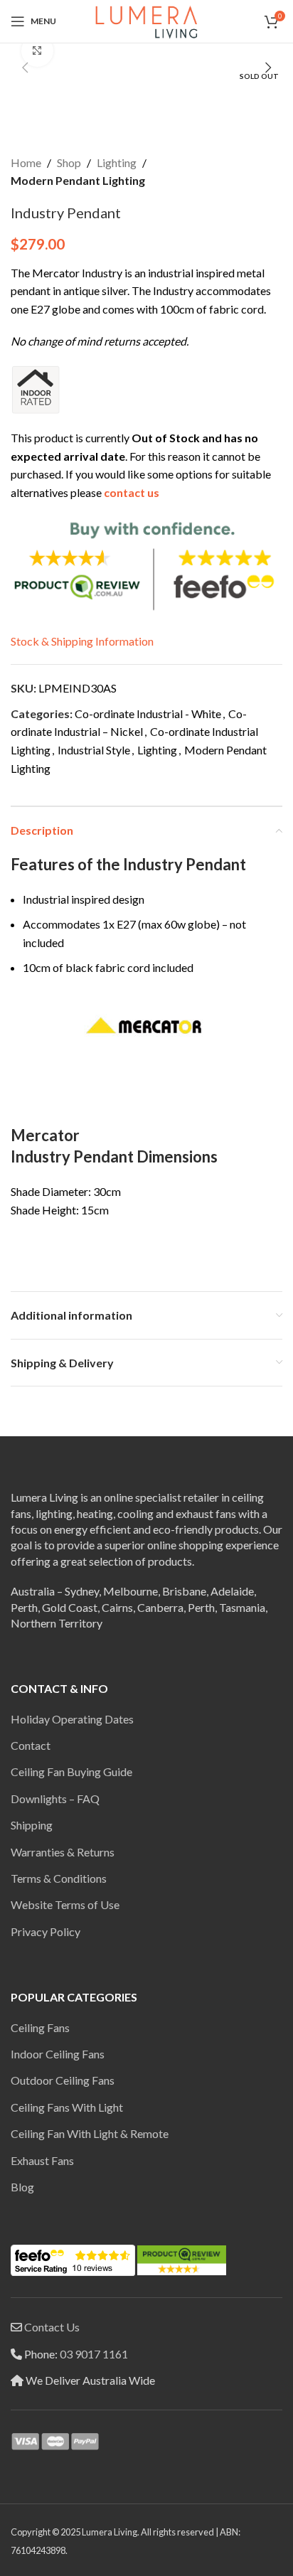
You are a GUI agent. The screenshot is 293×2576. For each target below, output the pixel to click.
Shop (69, 162)
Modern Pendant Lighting (78, 180)
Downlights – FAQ (55, 1799)
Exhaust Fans (42, 2160)
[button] (25, 68)
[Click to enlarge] (37, 51)
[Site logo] (146, 20)
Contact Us (52, 2327)
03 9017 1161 (94, 2354)
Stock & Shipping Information (82, 641)
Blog (22, 2187)
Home (26, 162)
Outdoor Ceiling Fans (63, 2080)
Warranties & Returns (63, 1852)
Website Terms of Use (65, 1904)
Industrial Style (94, 750)
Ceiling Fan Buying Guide (71, 1771)
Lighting (117, 162)
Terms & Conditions (59, 1878)
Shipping (32, 1825)
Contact (31, 1745)
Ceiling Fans (40, 2027)
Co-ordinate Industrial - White (148, 714)
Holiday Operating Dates (72, 1719)
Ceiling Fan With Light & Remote (90, 2133)
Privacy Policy (46, 1931)
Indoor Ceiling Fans (58, 2054)
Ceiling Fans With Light (67, 2107)
